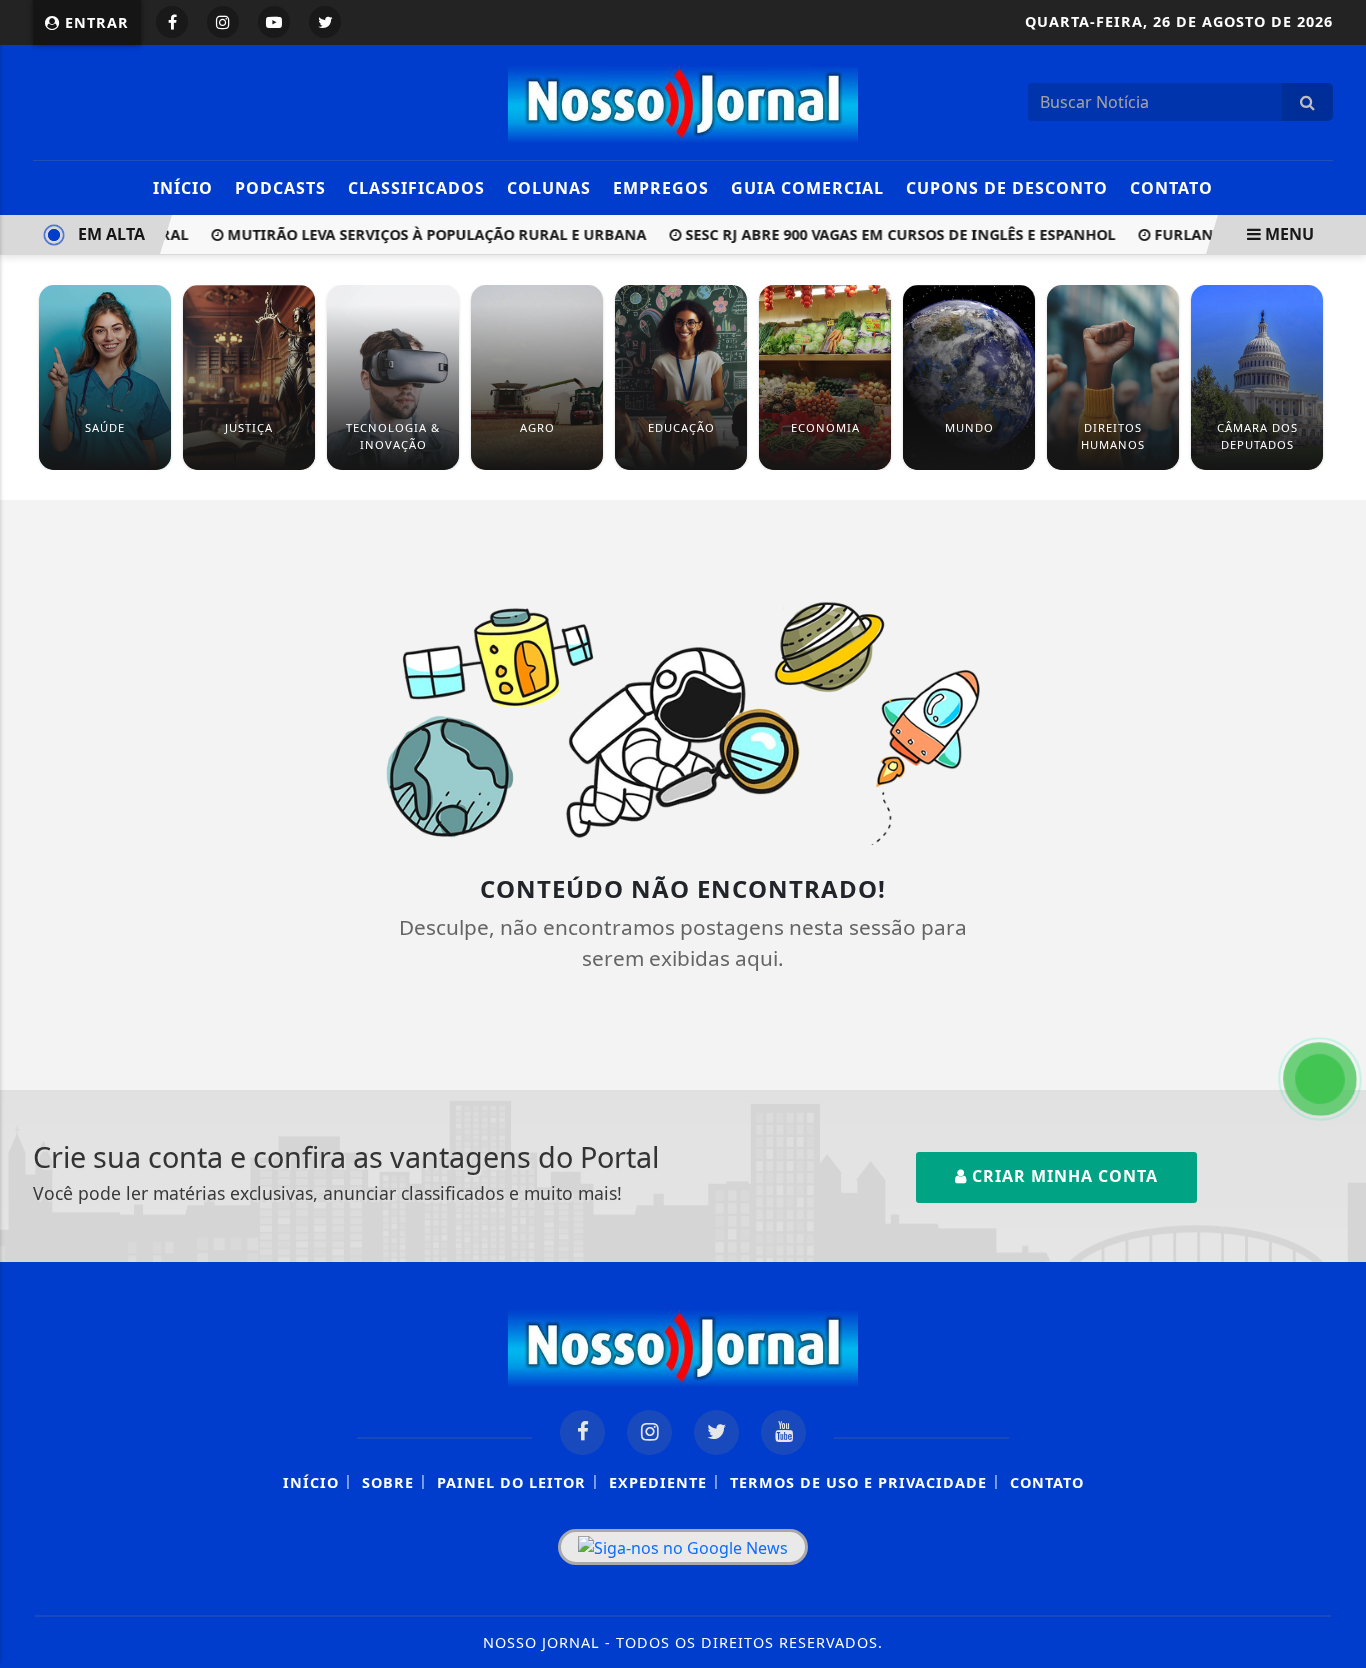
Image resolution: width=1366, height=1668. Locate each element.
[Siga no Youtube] (274, 22)
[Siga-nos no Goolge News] (683, 1547)
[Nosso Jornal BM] (683, 100)
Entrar (94, 22)
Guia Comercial (807, 188)
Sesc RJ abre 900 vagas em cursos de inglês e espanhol (879, 234)
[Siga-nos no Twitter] (716, 1432)
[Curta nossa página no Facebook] (582, 1432)
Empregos (661, 188)
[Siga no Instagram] (223, 22)
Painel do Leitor (511, 1482)
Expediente (658, 1482)
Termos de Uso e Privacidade (858, 1482)
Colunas (549, 188)
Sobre (388, 1482)
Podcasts (280, 188)
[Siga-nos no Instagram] (649, 1432)
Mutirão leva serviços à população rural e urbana (415, 234)
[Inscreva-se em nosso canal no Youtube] (783, 1432)
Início (183, 188)
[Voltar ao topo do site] (1335, 1001)
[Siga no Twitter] (325, 22)
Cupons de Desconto (1007, 188)
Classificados (416, 188)
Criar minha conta (1062, 1176)
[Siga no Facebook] (172, 22)
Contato (1171, 188)
